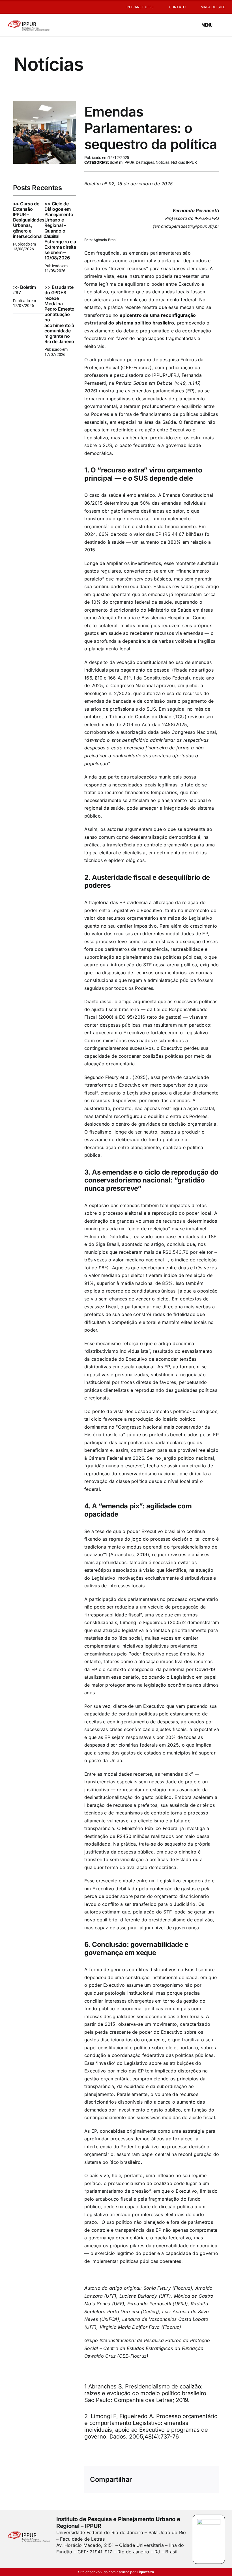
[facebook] (58, 2563)
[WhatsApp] (191, 2476)
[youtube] (18, 7)
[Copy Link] (209, 2484)
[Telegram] (200, 2476)
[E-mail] (200, 2484)
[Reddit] (172, 2476)
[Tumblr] (209, 2476)
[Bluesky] (163, 2476)
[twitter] (68, 2563)
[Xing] (191, 2484)
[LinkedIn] (181, 2476)
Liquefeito (145, 2572)
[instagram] (9, 7)
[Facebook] (145, 2476)
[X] (154, 2476)
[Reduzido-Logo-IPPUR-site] (29, 21)
